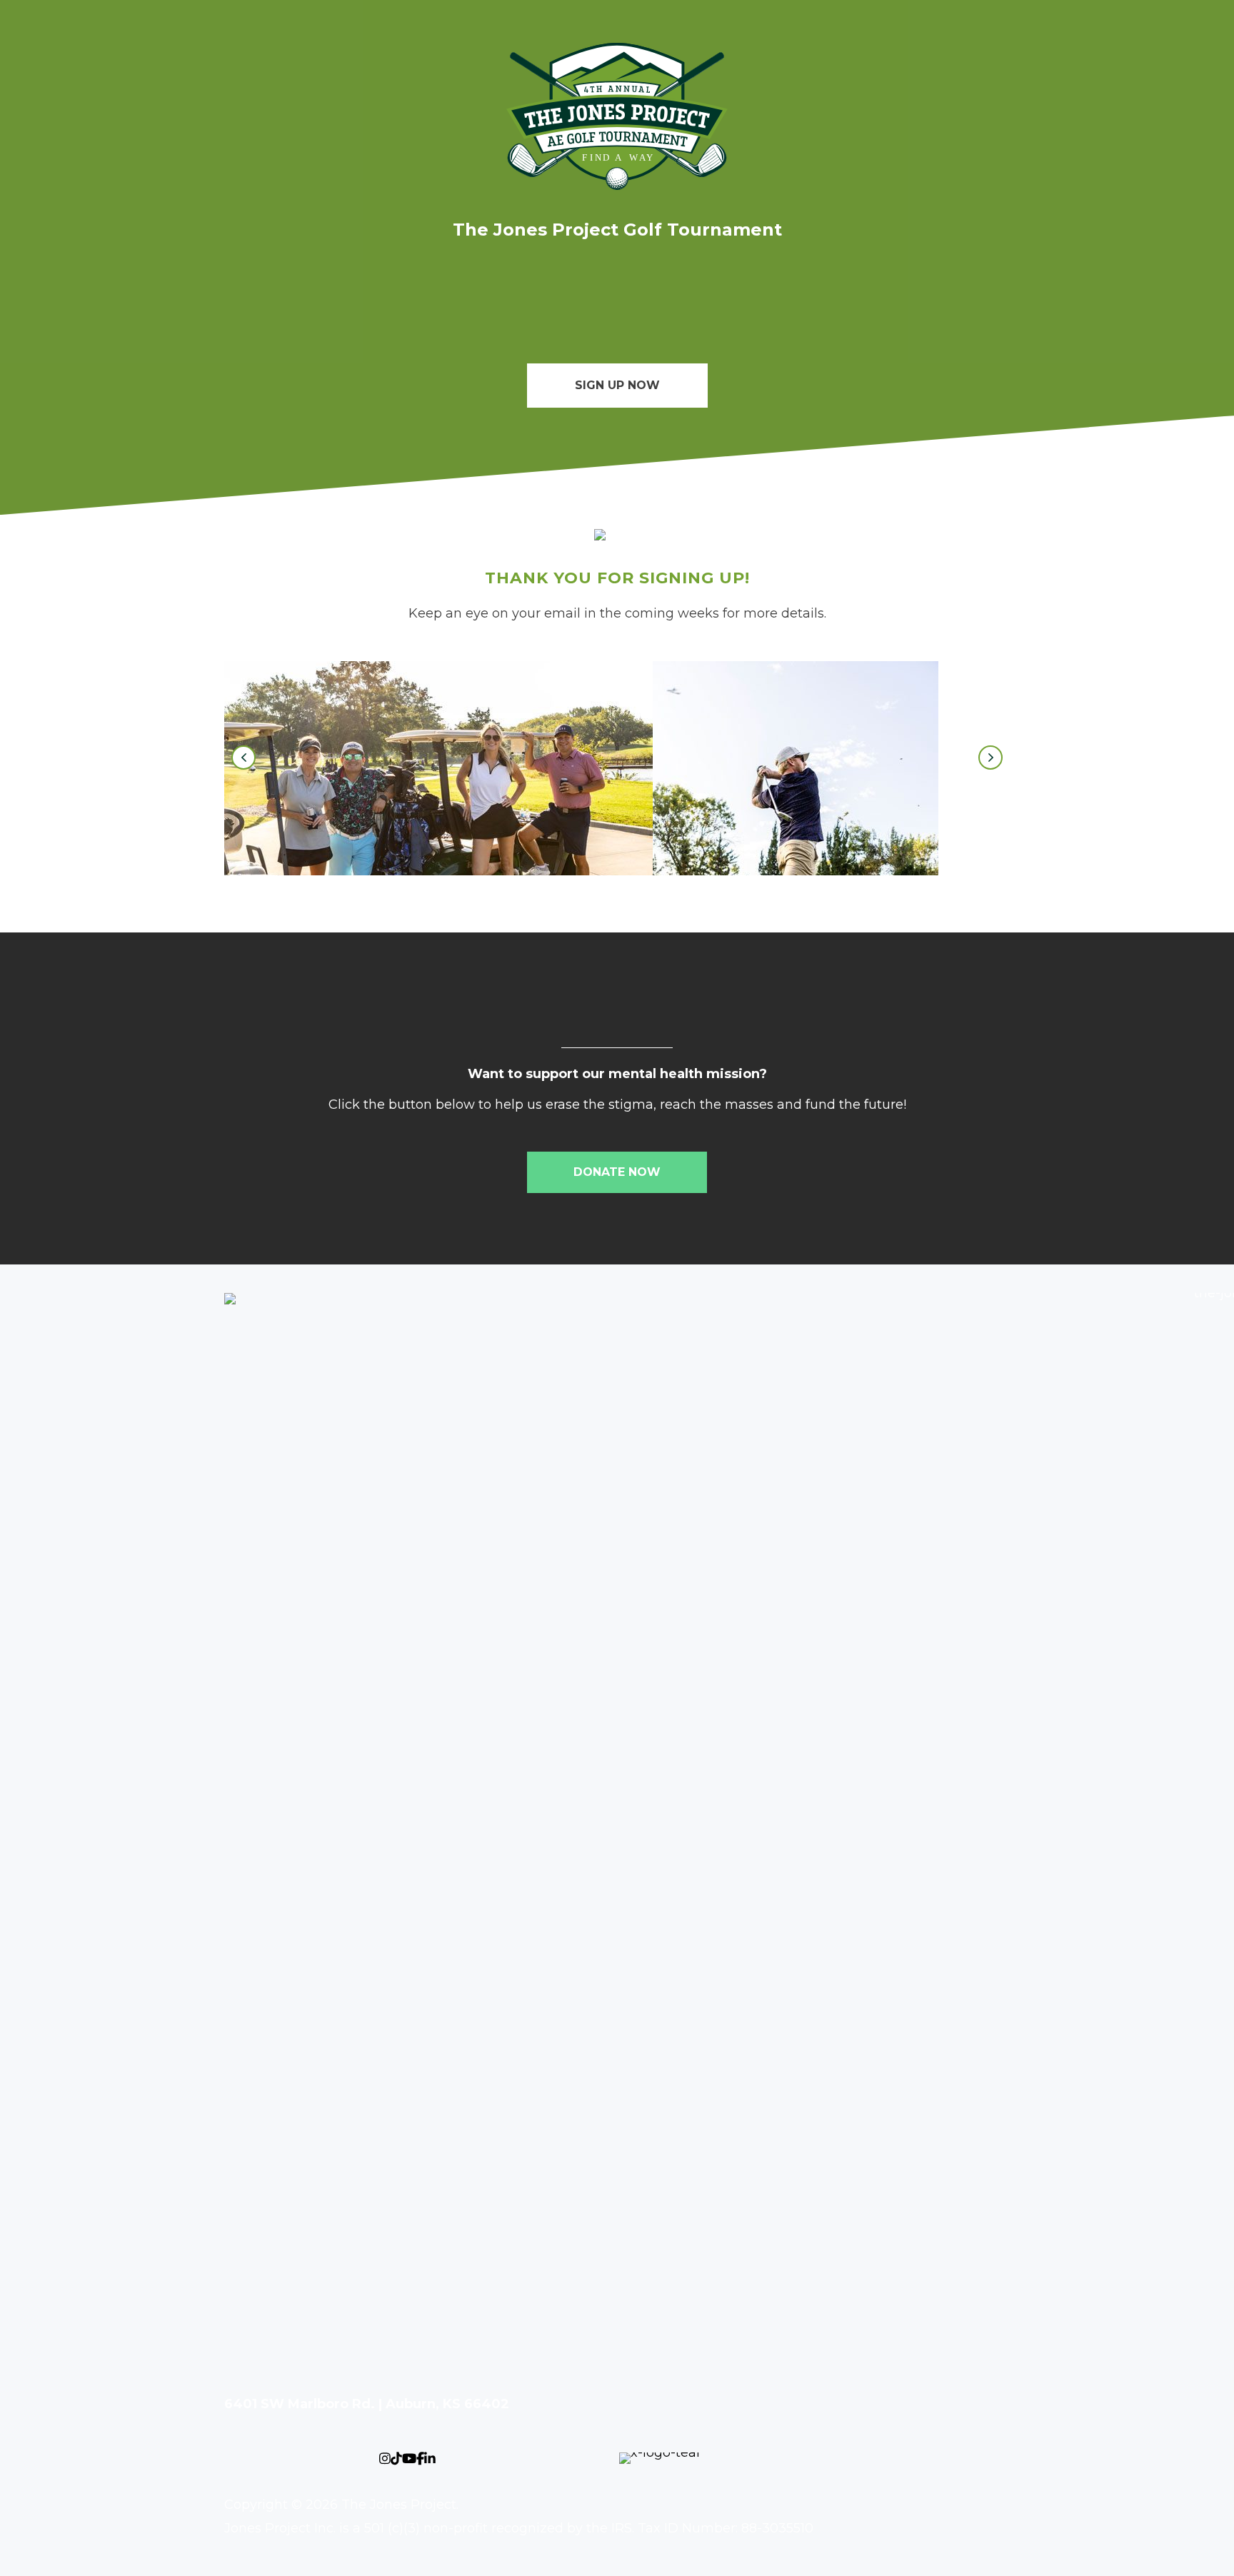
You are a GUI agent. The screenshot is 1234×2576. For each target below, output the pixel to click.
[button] (244, 758)
